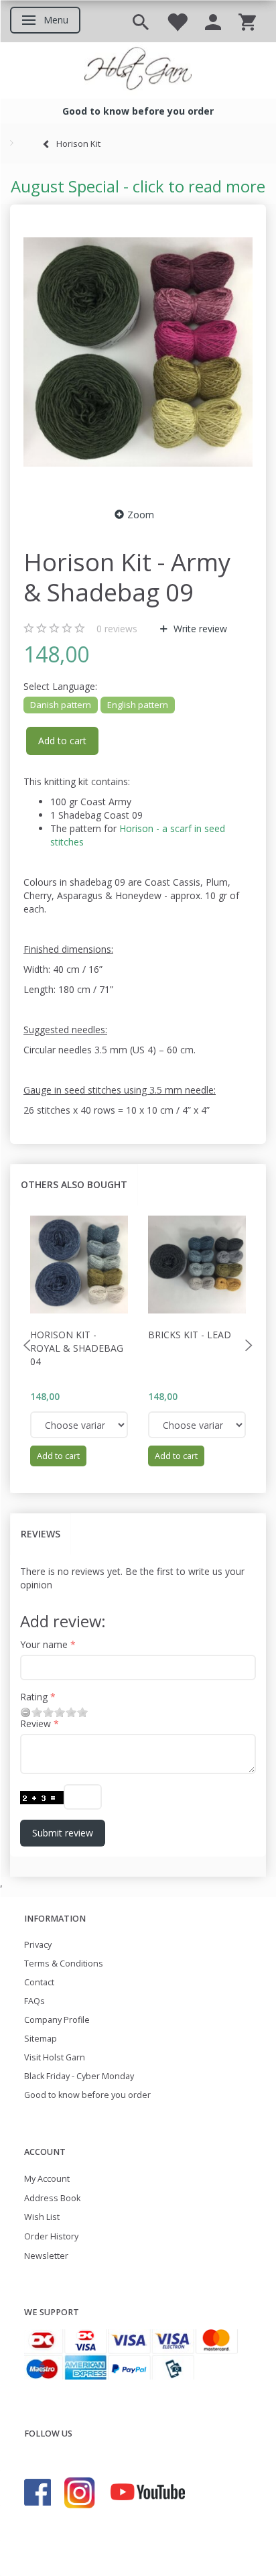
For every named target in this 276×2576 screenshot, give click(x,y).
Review (36, 1723)
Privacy (38, 1945)
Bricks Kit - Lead (190, 1335)
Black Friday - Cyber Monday (79, 2076)
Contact (39, 1982)
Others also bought (74, 1184)
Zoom (141, 515)
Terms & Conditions (64, 1964)
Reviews (41, 1534)
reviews (117, 629)
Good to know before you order (87, 2095)
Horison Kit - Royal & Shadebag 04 (77, 1348)
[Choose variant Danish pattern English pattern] (79, 1425)
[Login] (213, 21)
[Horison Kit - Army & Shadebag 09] (138, 352)
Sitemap (41, 2039)
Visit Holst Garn (55, 2057)
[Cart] (247, 21)
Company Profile (57, 2020)
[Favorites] (177, 21)
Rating (34, 1697)
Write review (199, 629)
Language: (60, 686)
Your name (44, 1644)
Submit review (63, 1833)
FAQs (34, 2001)
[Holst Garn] (138, 70)
